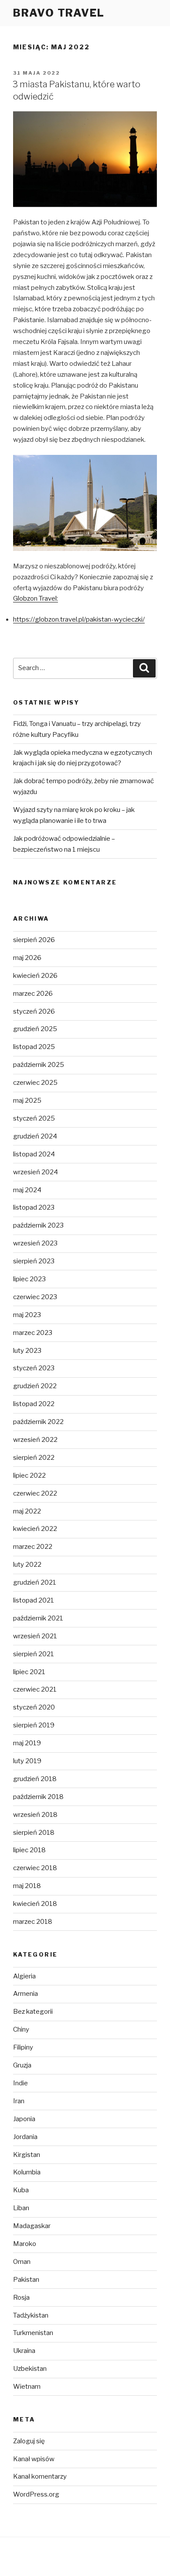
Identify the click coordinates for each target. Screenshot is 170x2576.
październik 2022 (38, 1422)
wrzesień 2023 (35, 1243)
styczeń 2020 (34, 1707)
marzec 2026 (33, 994)
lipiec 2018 (29, 1850)
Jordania (25, 2137)
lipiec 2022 (29, 1475)
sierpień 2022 (34, 1458)
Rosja (21, 2297)
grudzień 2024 (35, 1136)
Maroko (25, 2244)
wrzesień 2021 (35, 1636)
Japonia (24, 2119)
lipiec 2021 (29, 1672)
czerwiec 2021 (35, 1689)
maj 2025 (27, 1101)
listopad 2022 (34, 1404)
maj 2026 (27, 958)
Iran (19, 2101)
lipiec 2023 (29, 1279)
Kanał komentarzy (40, 2476)
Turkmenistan (33, 2333)
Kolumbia (27, 2172)
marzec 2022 (33, 1547)
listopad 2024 (34, 1154)
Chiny (21, 2029)
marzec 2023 (33, 1333)
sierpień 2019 (34, 1725)
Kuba (21, 2190)
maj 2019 (27, 1743)
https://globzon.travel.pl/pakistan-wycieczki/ (79, 619)
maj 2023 (27, 1315)
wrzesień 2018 (35, 1815)
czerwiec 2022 (35, 1493)
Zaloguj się (29, 2441)
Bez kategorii (33, 2012)
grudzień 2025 (35, 1029)
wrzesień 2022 (35, 1440)
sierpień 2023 (34, 1261)
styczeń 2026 (34, 1011)
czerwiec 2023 (35, 1297)
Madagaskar (32, 2226)
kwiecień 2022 (35, 1529)
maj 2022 (27, 1511)
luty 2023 (27, 1351)
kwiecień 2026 (35, 976)
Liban (21, 2208)
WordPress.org (36, 2494)
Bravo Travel (59, 13)
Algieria (24, 1976)
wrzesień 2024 (36, 1172)
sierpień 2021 (34, 1654)
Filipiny (23, 2047)
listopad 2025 (34, 1047)
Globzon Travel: (36, 598)
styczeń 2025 (34, 1118)
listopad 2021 (34, 1600)
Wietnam (27, 2387)
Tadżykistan (31, 2315)
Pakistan (26, 2280)
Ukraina (24, 2351)
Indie (20, 2083)
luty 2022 (27, 1565)
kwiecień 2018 (35, 1904)
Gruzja (22, 2065)
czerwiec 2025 (35, 1083)
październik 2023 (38, 1225)
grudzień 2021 (35, 1582)
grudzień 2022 (35, 1386)
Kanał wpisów (34, 2459)
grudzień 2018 (35, 1779)
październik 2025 (39, 1065)
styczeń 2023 (34, 1368)
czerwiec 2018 (35, 1868)
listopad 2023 (34, 1207)
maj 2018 (27, 1886)
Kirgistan (27, 2155)
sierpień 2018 (34, 1833)
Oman (22, 2262)
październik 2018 (38, 1797)
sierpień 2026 (34, 940)
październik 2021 (38, 1618)
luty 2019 (27, 1761)
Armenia (25, 1994)
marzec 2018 (33, 1922)
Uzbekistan (30, 2369)
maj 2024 (27, 1190)
